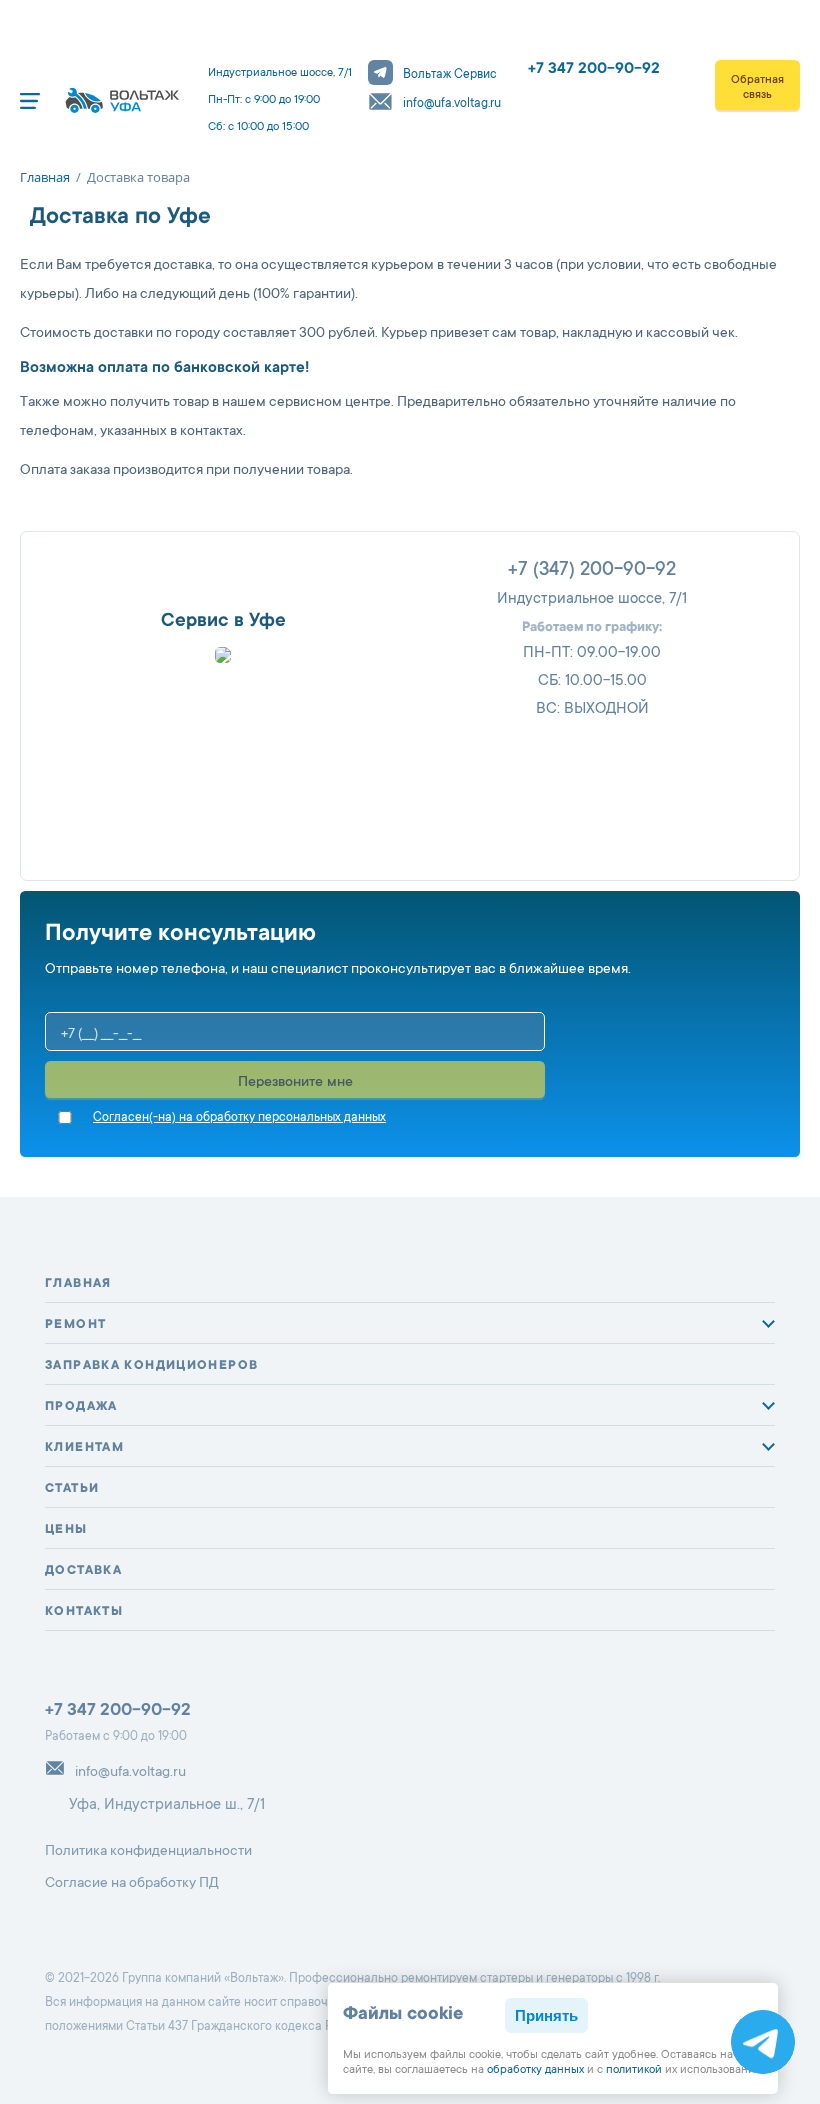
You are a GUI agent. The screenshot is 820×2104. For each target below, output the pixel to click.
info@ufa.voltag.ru (452, 104)
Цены (66, 1530)
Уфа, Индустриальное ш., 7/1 (167, 1805)
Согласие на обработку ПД (132, 1884)
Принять (546, 2015)
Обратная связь (757, 88)
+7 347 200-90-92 (594, 69)
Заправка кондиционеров (151, 1366)
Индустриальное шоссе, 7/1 (592, 599)
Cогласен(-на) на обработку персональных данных (239, 1118)
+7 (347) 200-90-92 (592, 571)
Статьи (72, 1489)
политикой (634, 2070)
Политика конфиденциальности (148, 1852)
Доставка (83, 1571)
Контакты (84, 1612)
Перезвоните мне (295, 1083)
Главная (78, 1284)
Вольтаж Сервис (450, 75)
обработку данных (535, 2070)
